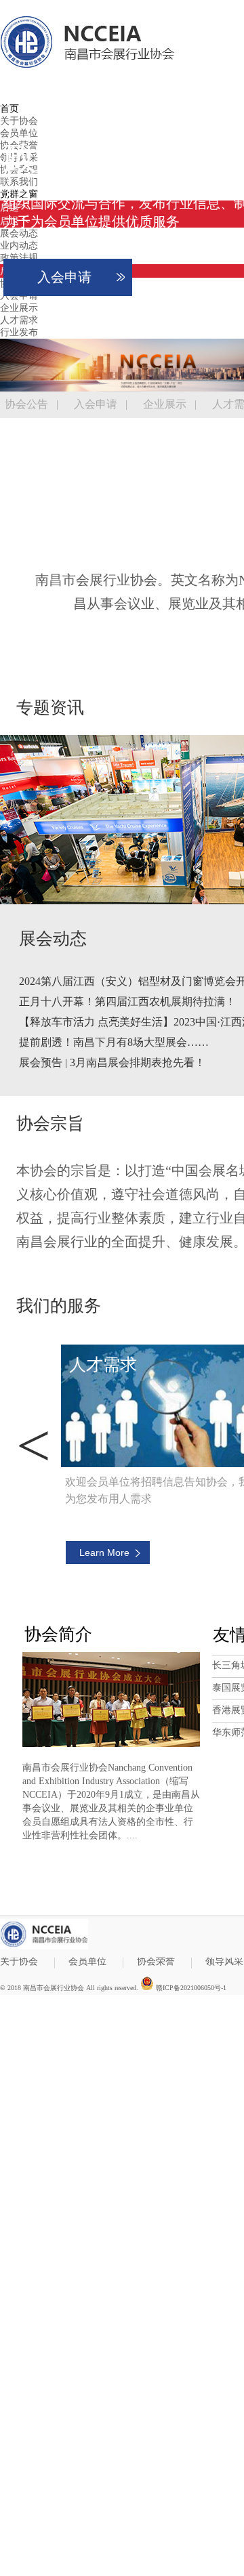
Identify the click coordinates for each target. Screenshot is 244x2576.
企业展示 (165, 404)
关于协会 (19, 1962)
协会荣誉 (156, 1962)
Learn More (103, 1553)
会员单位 (87, 1962)
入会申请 (64, 277)
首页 (9, 109)
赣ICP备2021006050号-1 (190, 1987)
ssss (33, 1445)
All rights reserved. (112, 1988)
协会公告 (26, 404)
